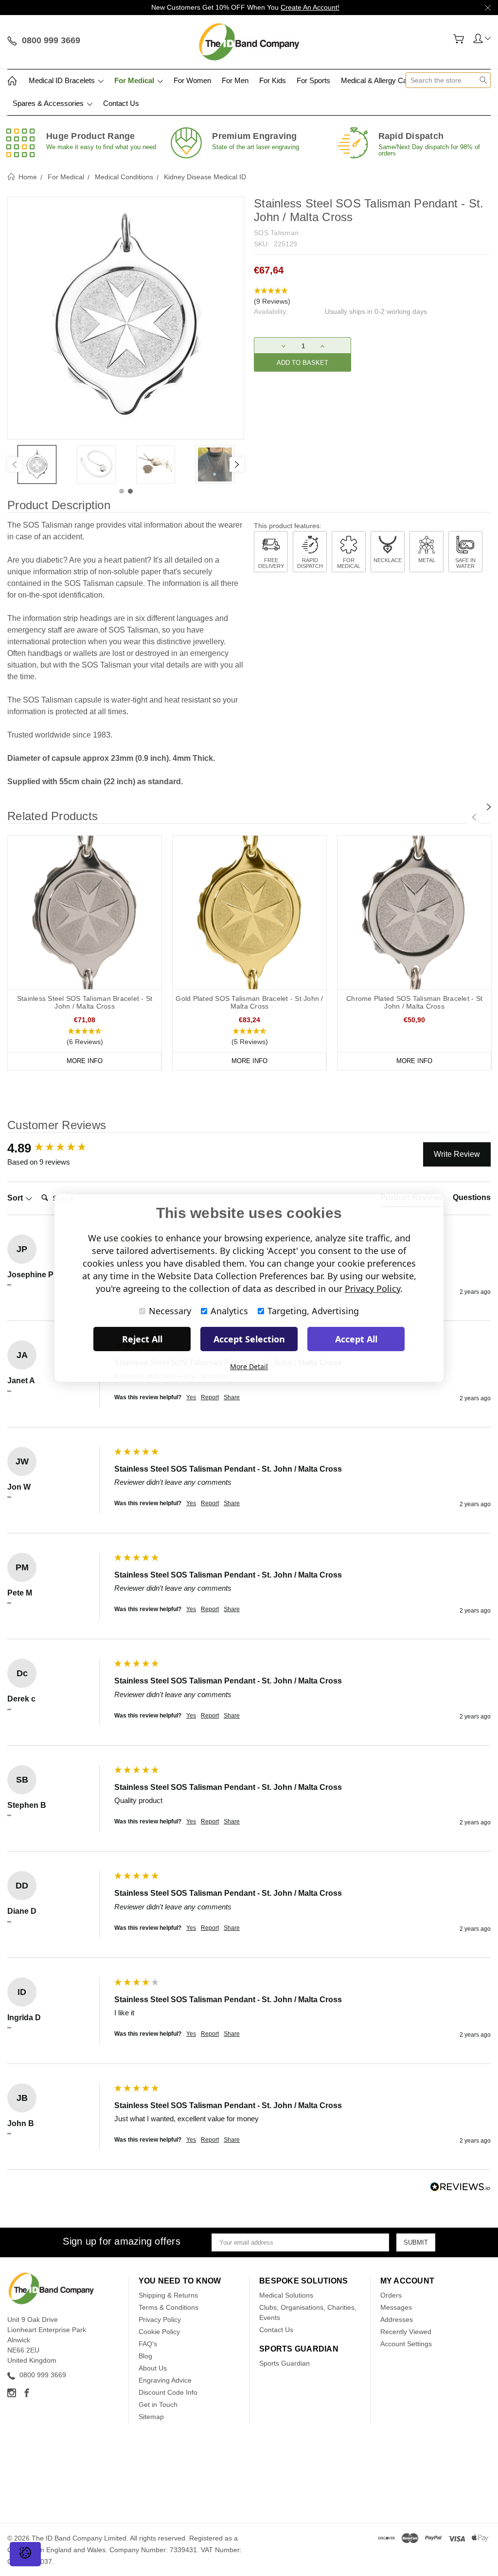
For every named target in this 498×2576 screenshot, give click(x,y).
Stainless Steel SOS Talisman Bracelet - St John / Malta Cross (85, 1002)
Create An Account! (310, 7)
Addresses (397, 2319)
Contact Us (121, 103)
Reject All (142, 1339)
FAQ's (148, 2344)
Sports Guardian (285, 2363)
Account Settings (406, 2344)
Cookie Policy (159, 2332)
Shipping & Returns (168, 2295)
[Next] (237, 464)
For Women (192, 80)
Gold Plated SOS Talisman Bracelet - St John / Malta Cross (249, 1002)
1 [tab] (122, 491)
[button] (372, 296)
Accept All (356, 1339)
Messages (396, 2307)
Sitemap (151, 2417)
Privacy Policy (160, 2319)
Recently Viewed (406, 2332)
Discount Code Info (168, 2392)
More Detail (249, 1366)
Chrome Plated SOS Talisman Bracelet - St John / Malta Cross (414, 1002)
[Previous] (15, 464)
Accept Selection (249, 1339)
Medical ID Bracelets (63, 80)
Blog (145, 2356)
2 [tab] (130, 491)
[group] (58, 1148)
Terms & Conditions (169, 2307)
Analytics (229, 1311)
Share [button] (232, 1397)
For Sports (313, 80)
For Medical (135, 80)
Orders (391, 2295)
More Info (85, 1061)
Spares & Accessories (49, 103)
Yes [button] (191, 1397)
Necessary (170, 1311)
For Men (235, 80)
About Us (153, 2368)
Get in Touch (158, 2404)
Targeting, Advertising (313, 1311)
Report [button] (210, 1397)
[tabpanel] (37, 464)
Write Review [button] (457, 1154)
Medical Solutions (286, 2295)
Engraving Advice (165, 2380)
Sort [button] (16, 1198)
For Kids (273, 80)
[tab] (472, 1200)
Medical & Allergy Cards (379, 80)
